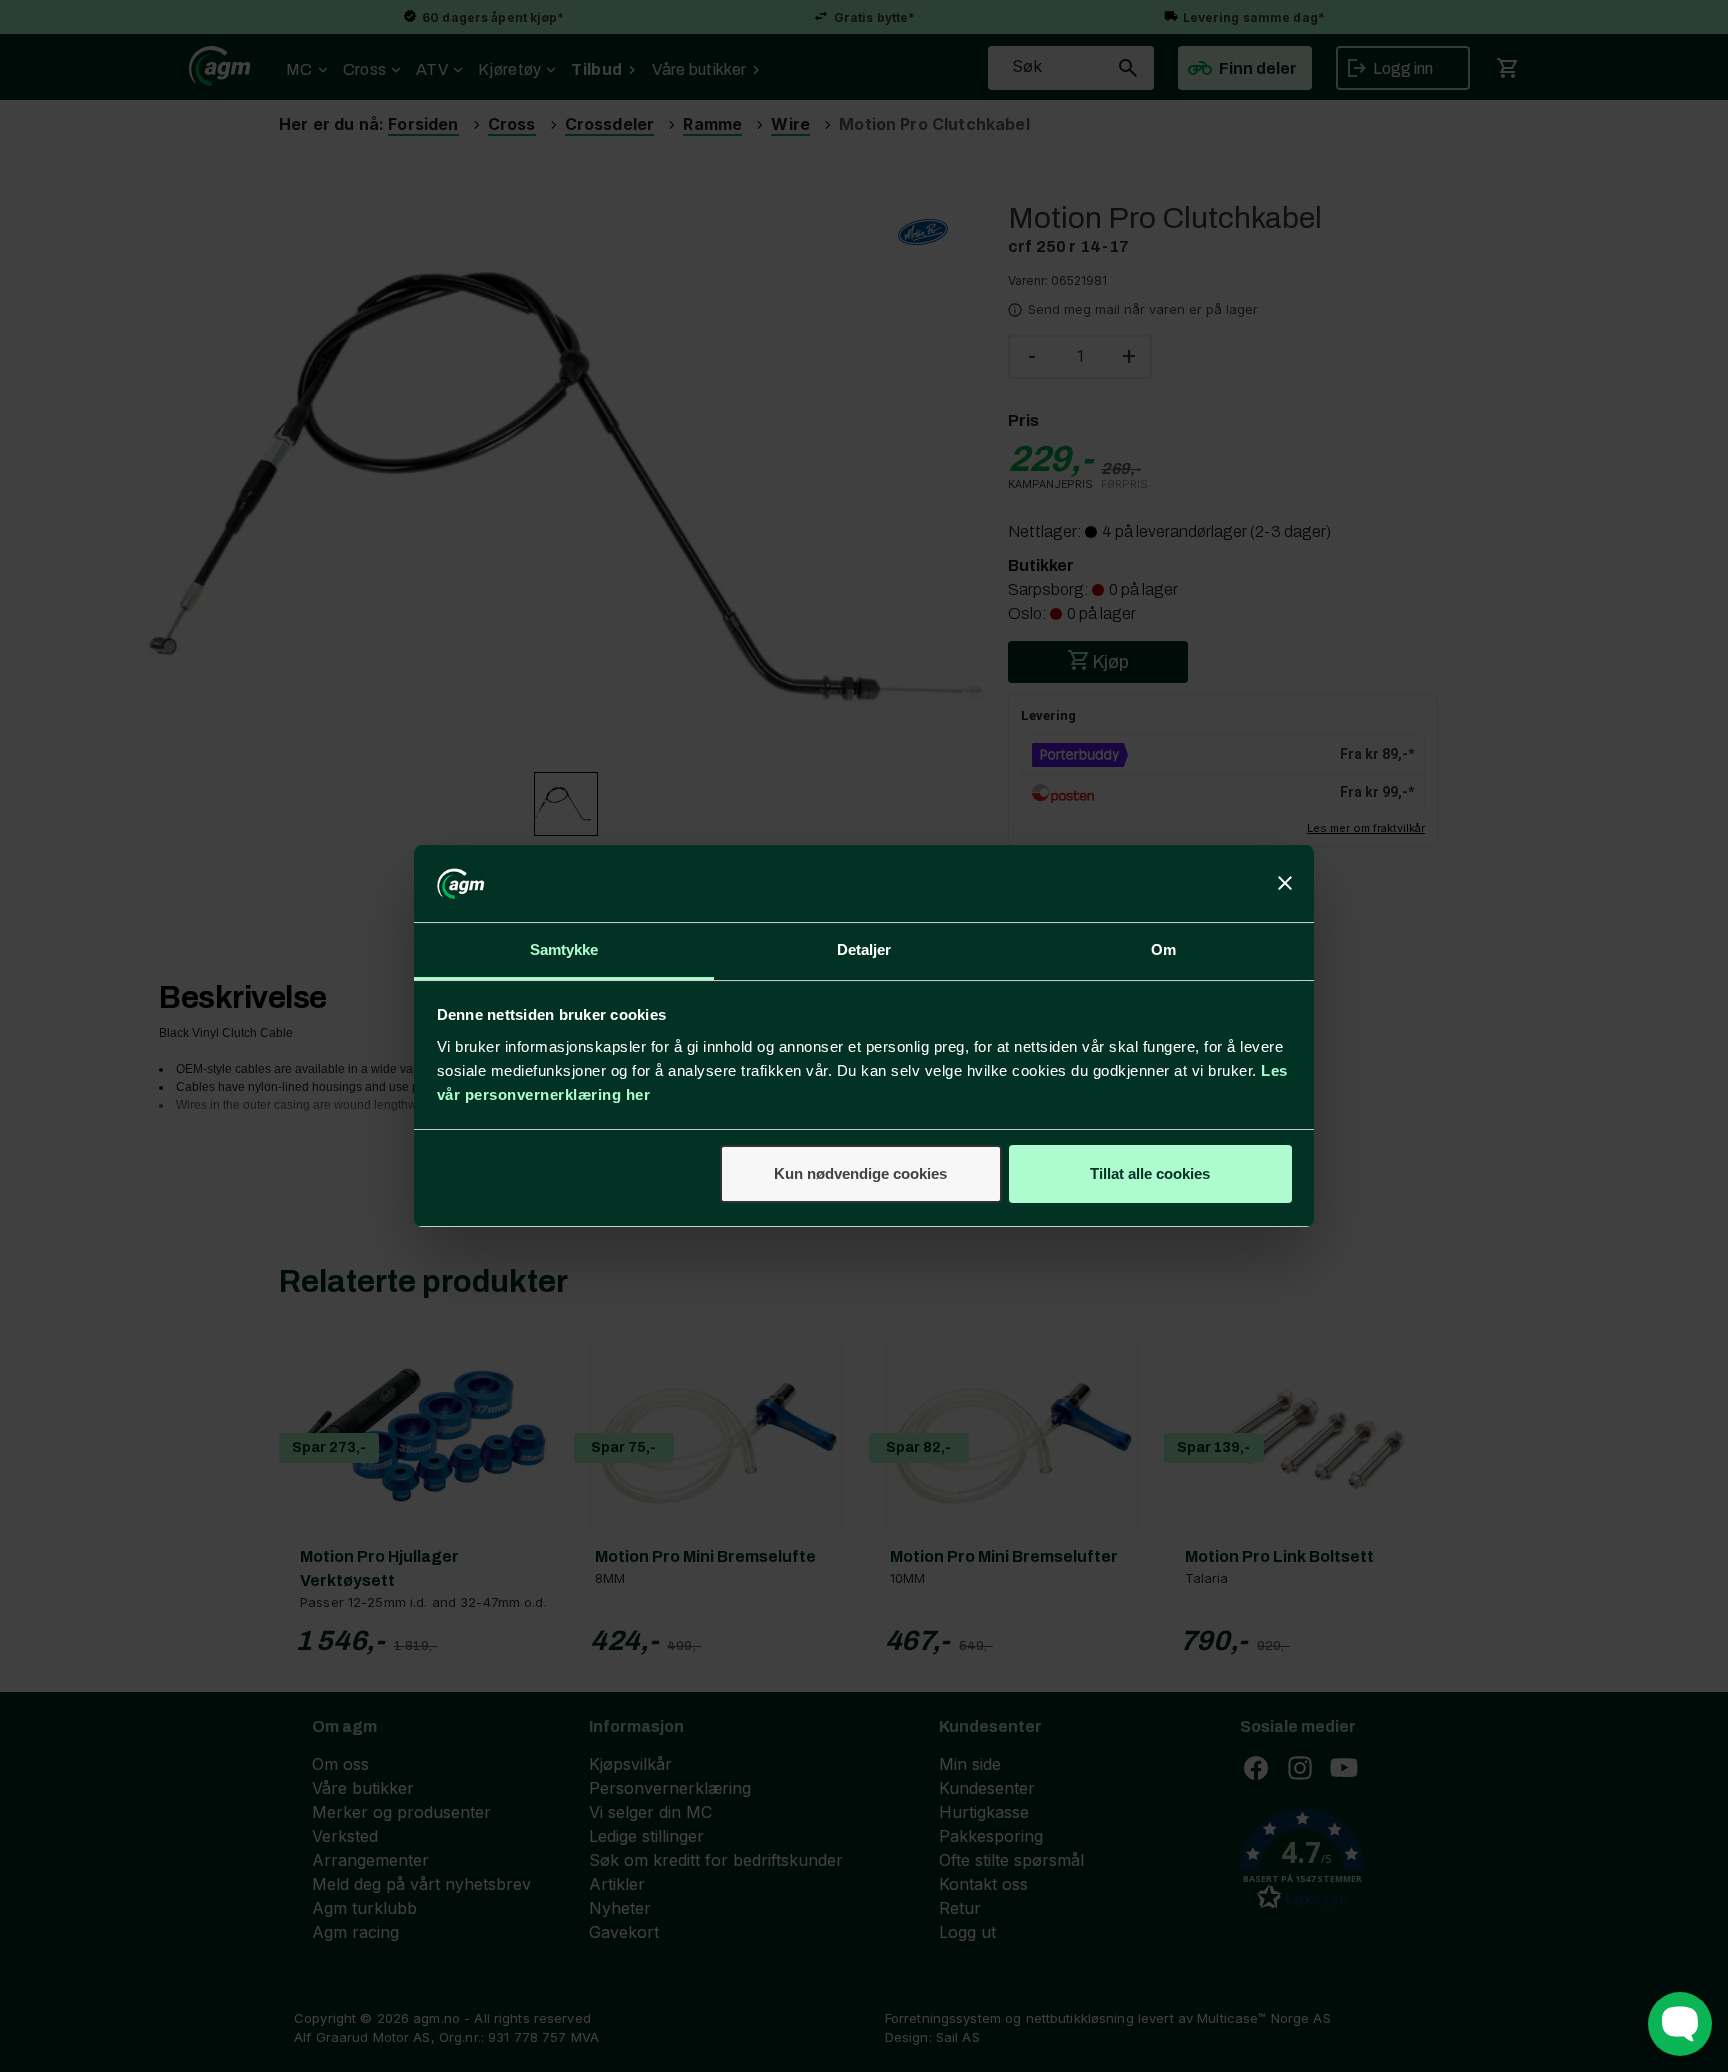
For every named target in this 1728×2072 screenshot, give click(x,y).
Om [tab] (1163, 949)
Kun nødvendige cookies (860, 1173)
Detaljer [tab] (864, 949)
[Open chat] (1680, 2024)
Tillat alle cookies (1150, 1173)
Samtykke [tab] (564, 949)
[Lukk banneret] (1285, 884)
